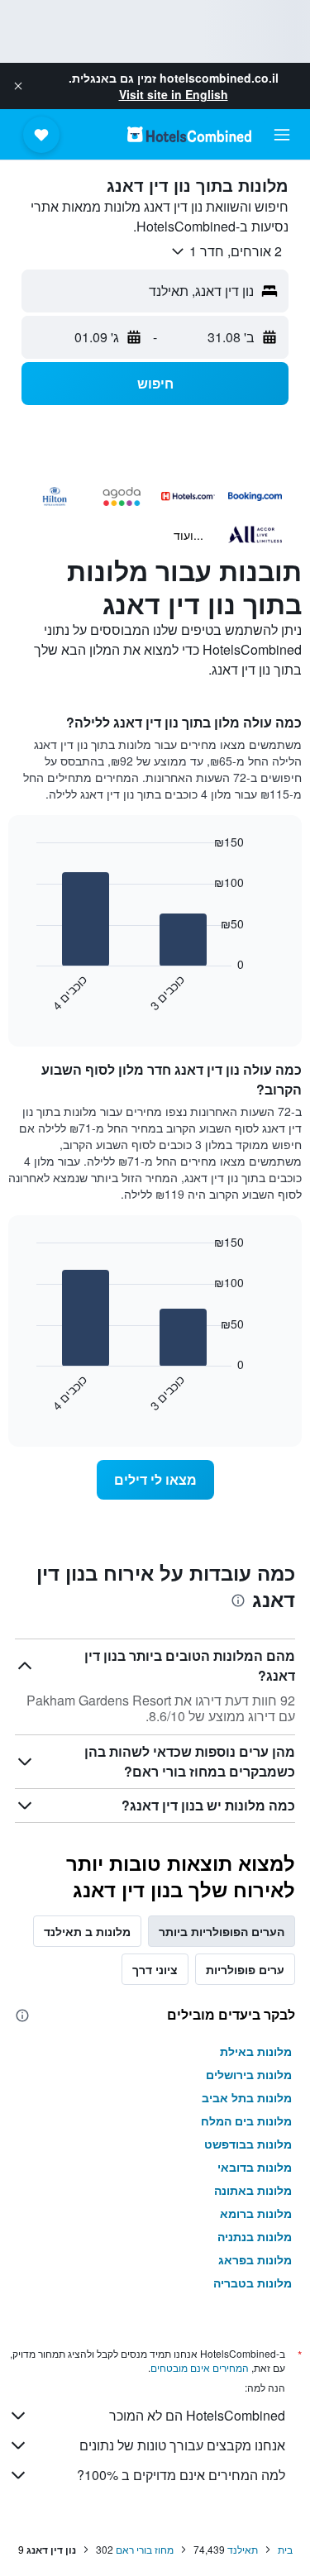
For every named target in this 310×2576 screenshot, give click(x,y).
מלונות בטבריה (253, 2283)
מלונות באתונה (253, 2190)
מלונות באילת (256, 2051)
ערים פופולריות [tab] (245, 1969)
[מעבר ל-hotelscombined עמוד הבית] (189, 134)
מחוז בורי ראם (145, 2549)
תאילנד (243, 2549)
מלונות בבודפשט (248, 2144)
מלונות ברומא (256, 2213)
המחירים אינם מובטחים (200, 2367)
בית (285, 2549)
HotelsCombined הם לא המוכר (197, 2415)
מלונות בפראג (255, 2259)
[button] (18, 86)
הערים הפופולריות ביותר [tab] (222, 1931)
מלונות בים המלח (246, 2120)
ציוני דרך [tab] (155, 1969)
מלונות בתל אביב (247, 2097)
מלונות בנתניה (255, 2236)
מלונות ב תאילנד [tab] (87, 1931)
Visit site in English (174, 94)
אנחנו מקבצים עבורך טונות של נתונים (182, 2445)
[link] (155, 1480)
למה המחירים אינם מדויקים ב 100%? (181, 2475)
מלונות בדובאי (255, 2167)
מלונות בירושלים (249, 2074)
